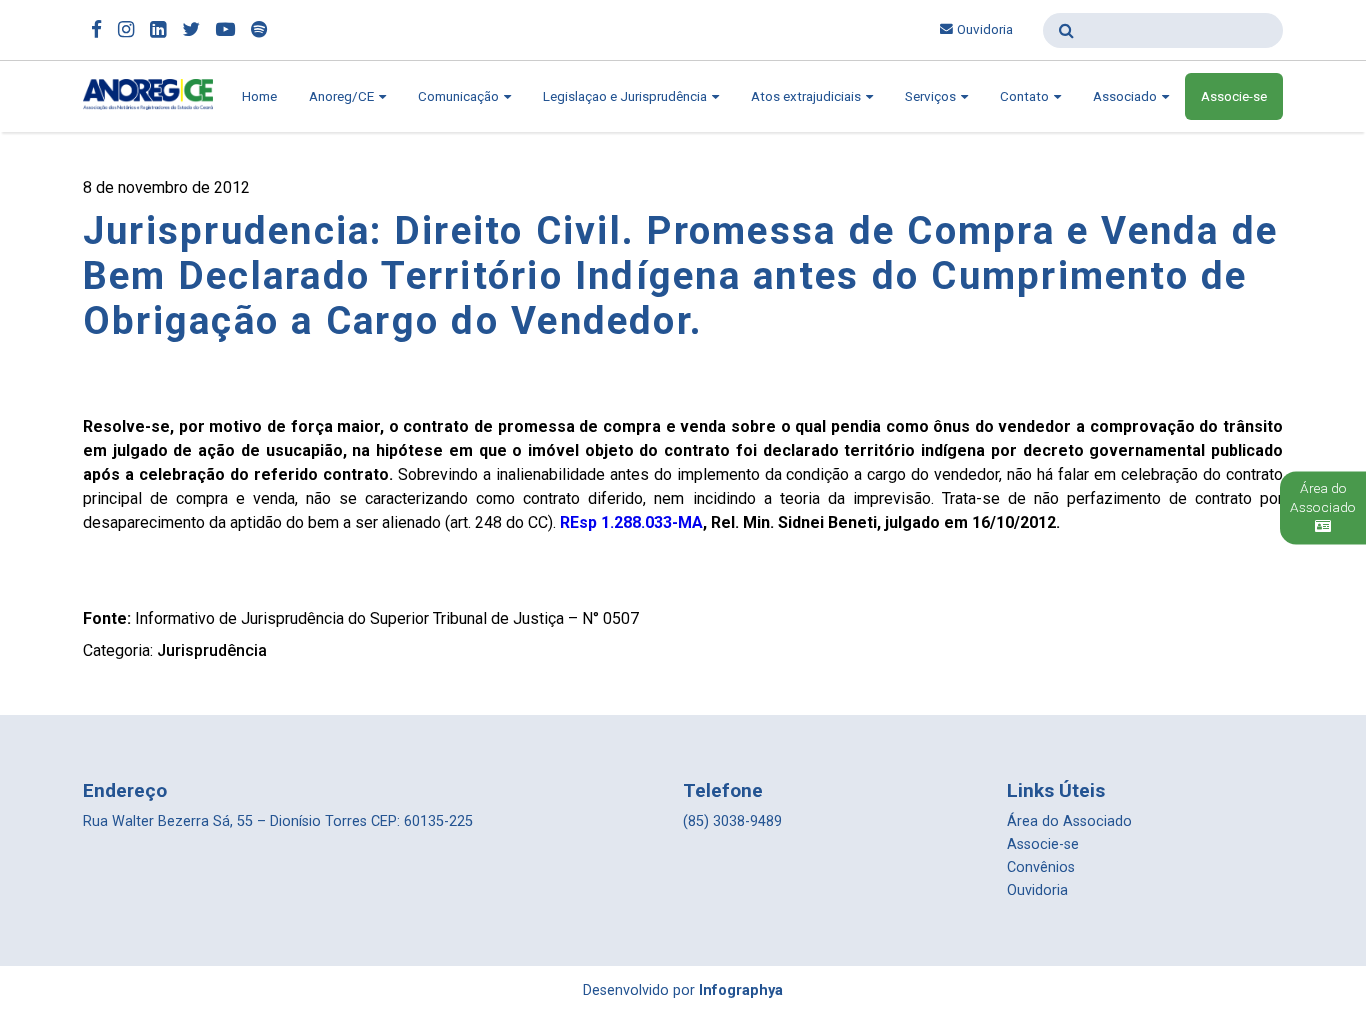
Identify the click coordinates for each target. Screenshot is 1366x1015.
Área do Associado (1069, 821)
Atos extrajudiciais (807, 96)
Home (259, 96)
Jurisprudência (212, 650)
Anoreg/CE (343, 96)
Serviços (932, 96)
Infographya (741, 990)
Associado (1126, 96)
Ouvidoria (985, 29)
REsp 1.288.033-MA (631, 522)
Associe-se (1234, 96)
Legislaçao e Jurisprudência (626, 96)
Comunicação (460, 96)
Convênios (1041, 867)
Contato (1026, 96)
